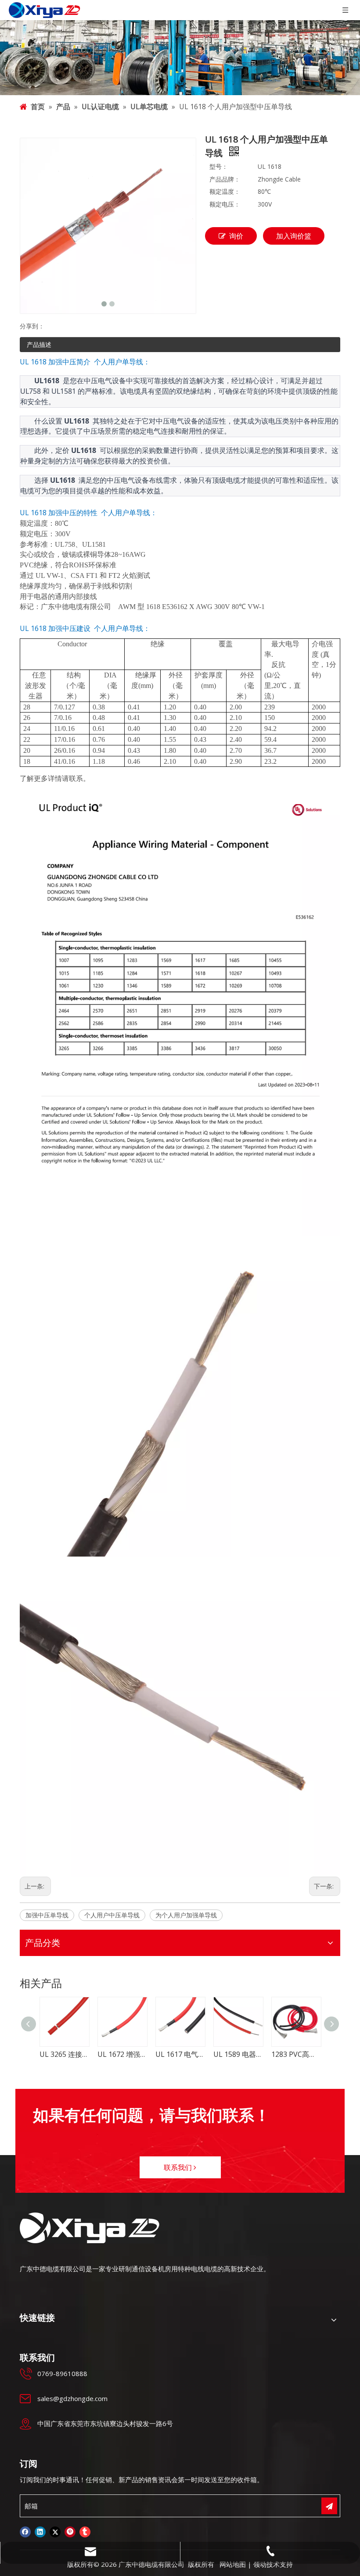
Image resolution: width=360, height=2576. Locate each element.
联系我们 (179, 2167)
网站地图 (233, 2564)
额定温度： (225, 191)
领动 (260, 2564)
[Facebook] (25, 2532)
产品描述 (39, 344)
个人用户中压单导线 (112, 1915)
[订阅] (329, 2506)
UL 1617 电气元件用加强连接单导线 (126, 2054)
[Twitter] (55, 2532)
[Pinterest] (70, 2532)
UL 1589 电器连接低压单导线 (184, 2054)
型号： (219, 166)
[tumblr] (85, 2532)
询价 (236, 236)
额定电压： (225, 204)
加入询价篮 (294, 236)
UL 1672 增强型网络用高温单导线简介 (68, 2054)
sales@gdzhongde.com (72, 2398)
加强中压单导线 (47, 1915)
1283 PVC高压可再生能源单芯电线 (242, 2054)
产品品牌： (225, 179)
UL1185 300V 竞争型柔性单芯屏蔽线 (300, 2054)
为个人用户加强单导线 (186, 1915)
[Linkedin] (40, 2532)
